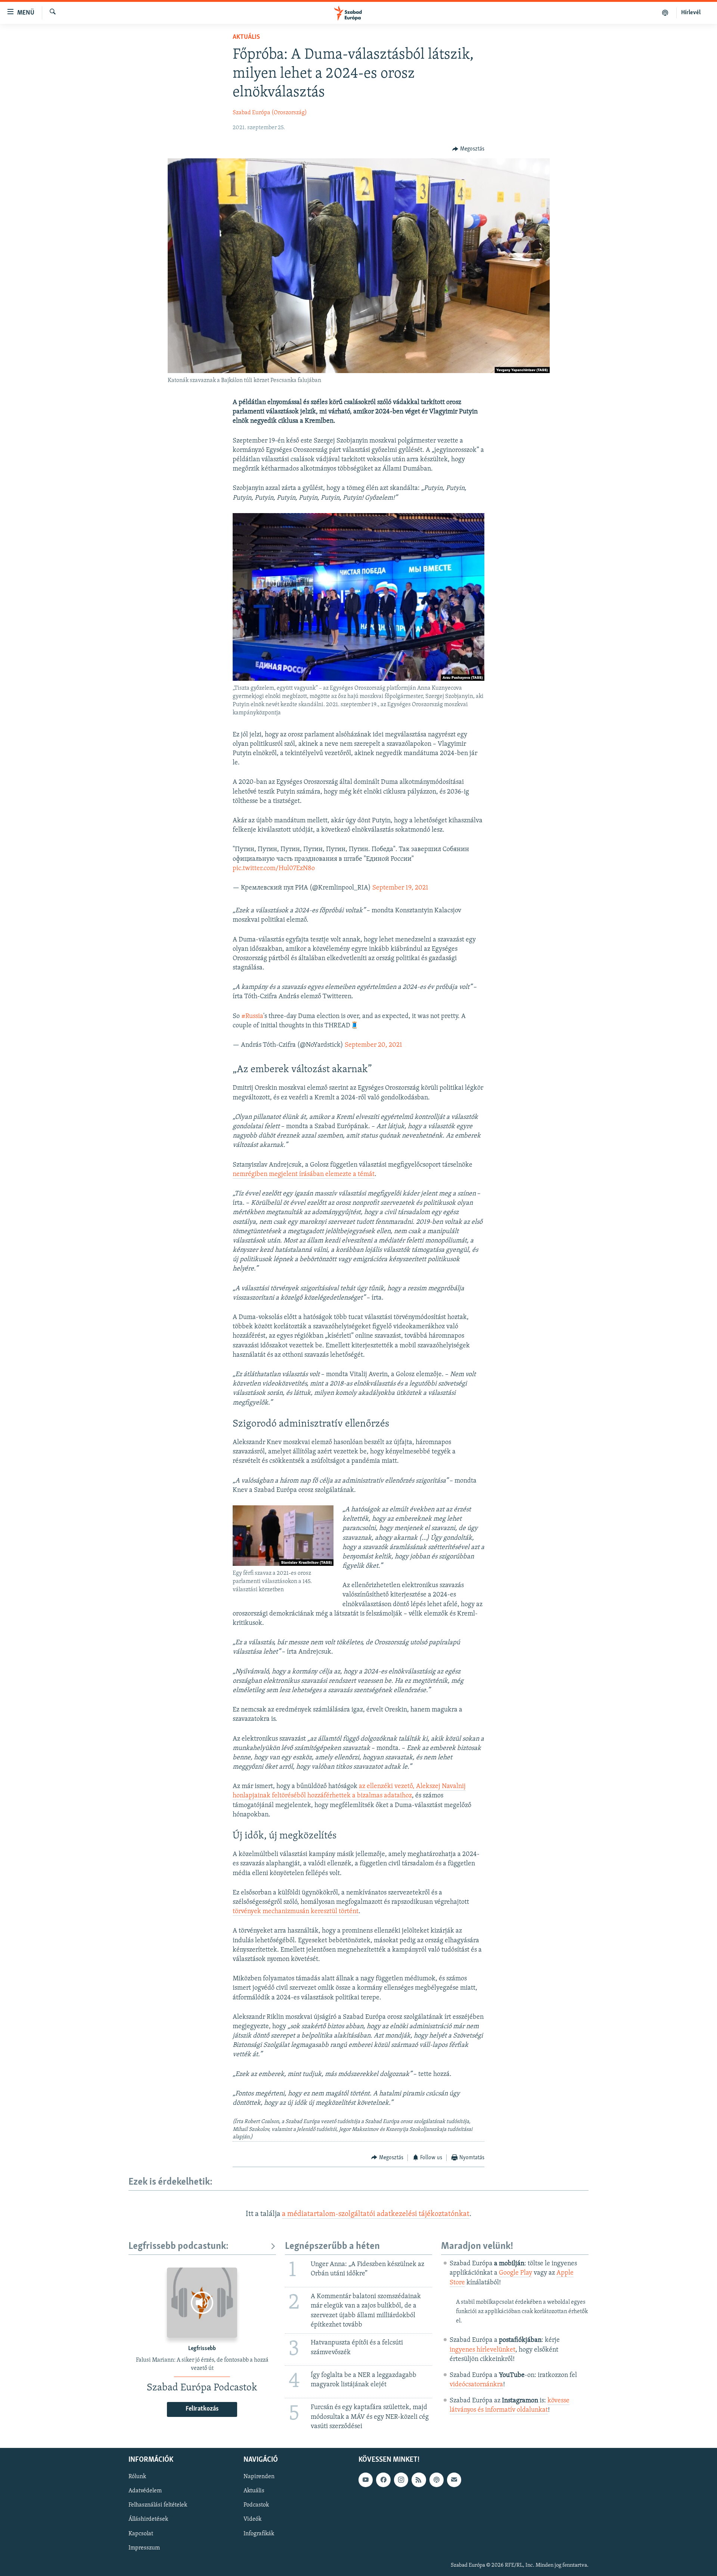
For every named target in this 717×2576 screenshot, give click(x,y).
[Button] (468, 149)
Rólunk (137, 2477)
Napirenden (259, 2477)
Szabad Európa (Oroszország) (270, 113)
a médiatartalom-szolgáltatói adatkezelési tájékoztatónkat (376, 2214)
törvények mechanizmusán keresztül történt (296, 1912)
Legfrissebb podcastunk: (179, 2246)
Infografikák (259, 2534)
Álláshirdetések (148, 2520)
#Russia (252, 1017)
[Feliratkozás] (454, 2480)
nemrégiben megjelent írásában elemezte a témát (304, 1174)
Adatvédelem (145, 2491)
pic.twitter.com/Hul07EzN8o (274, 869)
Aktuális (246, 37)
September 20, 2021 (373, 1045)
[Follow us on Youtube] (366, 2480)
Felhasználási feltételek (158, 2505)
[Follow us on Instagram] (401, 2480)
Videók (252, 2520)
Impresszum (144, 2548)
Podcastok (256, 2505)
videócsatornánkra (476, 2385)
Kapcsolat (141, 2534)
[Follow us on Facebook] (383, 2480)
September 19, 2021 (400, 888)
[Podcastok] (665, 13)
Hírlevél (691, 13)
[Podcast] (437, 2480)
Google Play (516, 2273)
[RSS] (419, 2480)
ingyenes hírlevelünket (482, 2350)
